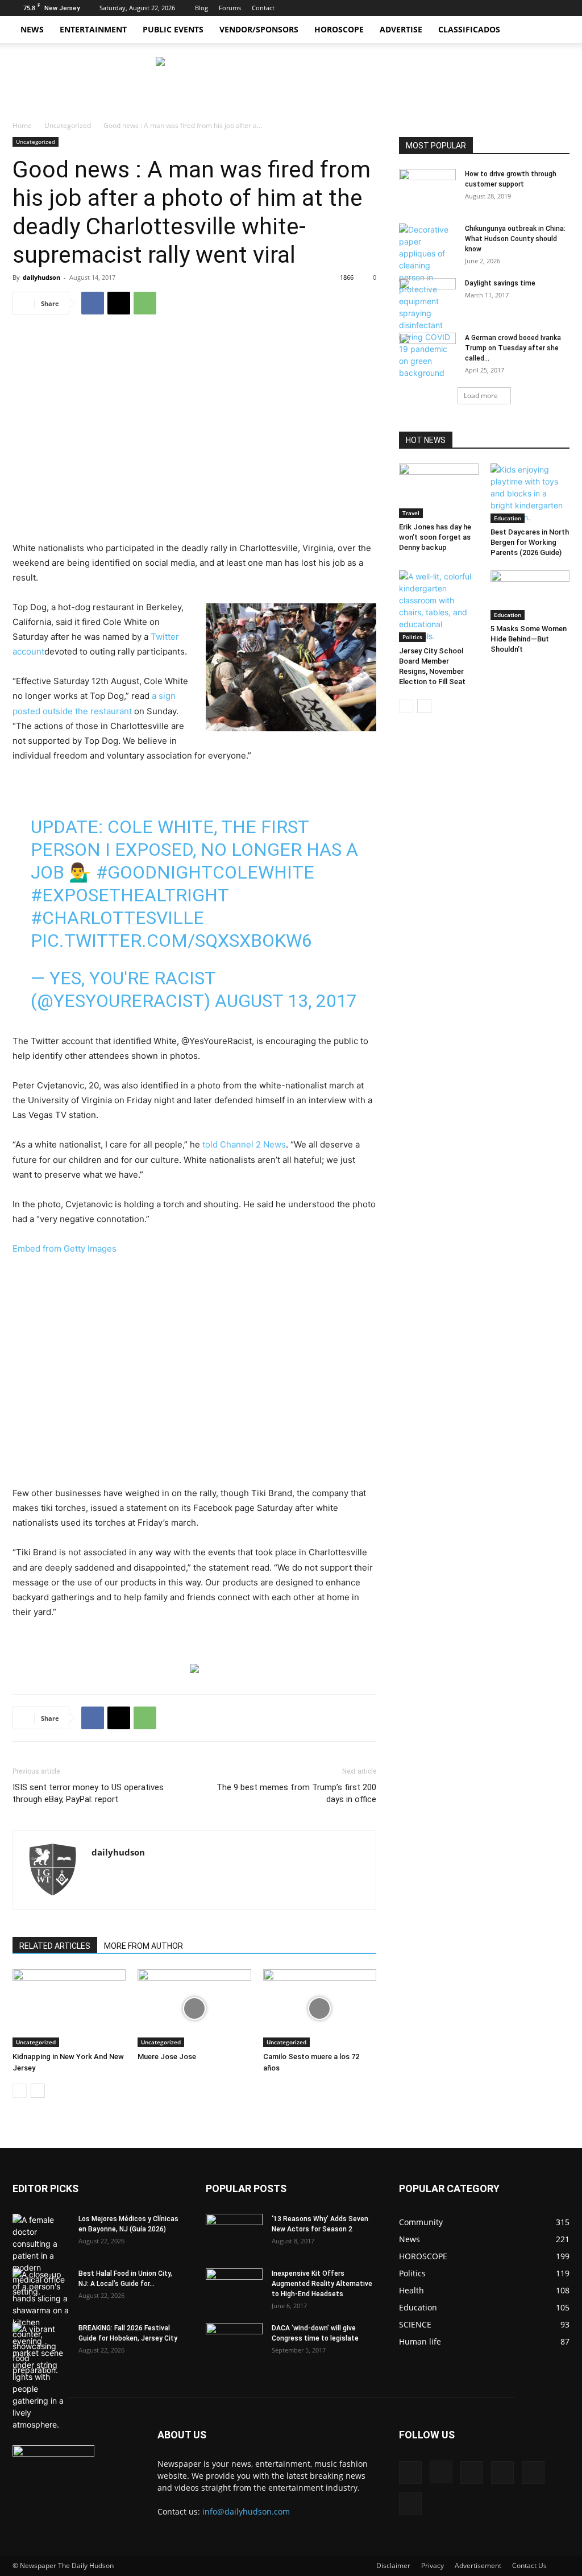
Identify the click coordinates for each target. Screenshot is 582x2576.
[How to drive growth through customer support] (427, 189)
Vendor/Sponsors (259, 29)
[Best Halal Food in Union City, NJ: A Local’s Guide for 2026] (41, 2322)
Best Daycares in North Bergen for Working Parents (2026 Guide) (530, 542)
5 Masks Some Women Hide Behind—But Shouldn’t (529, 639)
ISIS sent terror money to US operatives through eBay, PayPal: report (88, 1793)
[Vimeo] (523, 8)
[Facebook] (467, 8)
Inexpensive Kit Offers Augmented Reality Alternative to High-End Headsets (322, 2284)
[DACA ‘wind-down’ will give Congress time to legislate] (234, 2334)
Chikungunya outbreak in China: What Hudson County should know (515, 239)
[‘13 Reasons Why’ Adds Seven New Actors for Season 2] (234, 2230)
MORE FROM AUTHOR (144, 1946)
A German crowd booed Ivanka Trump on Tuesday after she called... (513, 348)
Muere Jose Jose (167, 2057)
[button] (556, 30)
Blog (201, 8)
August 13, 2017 (286, 1001)
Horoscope (339, 29)
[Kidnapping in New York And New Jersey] (69, 2008)
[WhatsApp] (145, 303)
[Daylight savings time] (427, 297)
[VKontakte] (542, 8)
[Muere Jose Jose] (194, 2008)
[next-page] (38, 2091)
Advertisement (478, 2565)
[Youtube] (561, 8)
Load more (481, 395)
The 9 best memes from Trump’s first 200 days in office (296, 1793)
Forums (230, 8)
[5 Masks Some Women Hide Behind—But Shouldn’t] (530, 595)
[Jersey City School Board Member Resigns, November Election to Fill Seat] (439, 606)
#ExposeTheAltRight (130, 895)
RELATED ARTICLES (55, 1946)
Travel (411, 513)
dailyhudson (41, 277)
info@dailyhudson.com (246, 2511)
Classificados (469, 29)
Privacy (433, 2565)
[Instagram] (486, 8)
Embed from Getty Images (65, 1248)
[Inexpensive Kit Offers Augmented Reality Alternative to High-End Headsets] (234, 2282)
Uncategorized (68, 125)
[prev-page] (20, 2091)
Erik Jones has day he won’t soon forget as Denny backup (435, 537)
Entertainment (93, 29)
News (32, 29)
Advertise (401, 29)
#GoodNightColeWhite (205, 872)
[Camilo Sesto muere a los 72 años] (320, 2008)
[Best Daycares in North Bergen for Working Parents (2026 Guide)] (530, 493)
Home (22, 125)
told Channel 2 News (244, 1144)
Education (508, 518)
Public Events (173, 29)
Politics (412, 637)
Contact (263, 8)
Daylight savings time (500, 283)
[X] (505, 8)
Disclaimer (393, 2565)
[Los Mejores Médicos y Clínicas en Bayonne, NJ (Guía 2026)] (41, 2256)
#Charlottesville (117, 918)
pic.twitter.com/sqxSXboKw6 (171, 941)
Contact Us (529, 2565)
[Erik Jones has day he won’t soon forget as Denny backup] (439, 491)
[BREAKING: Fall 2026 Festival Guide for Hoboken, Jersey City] (41, 2377)
